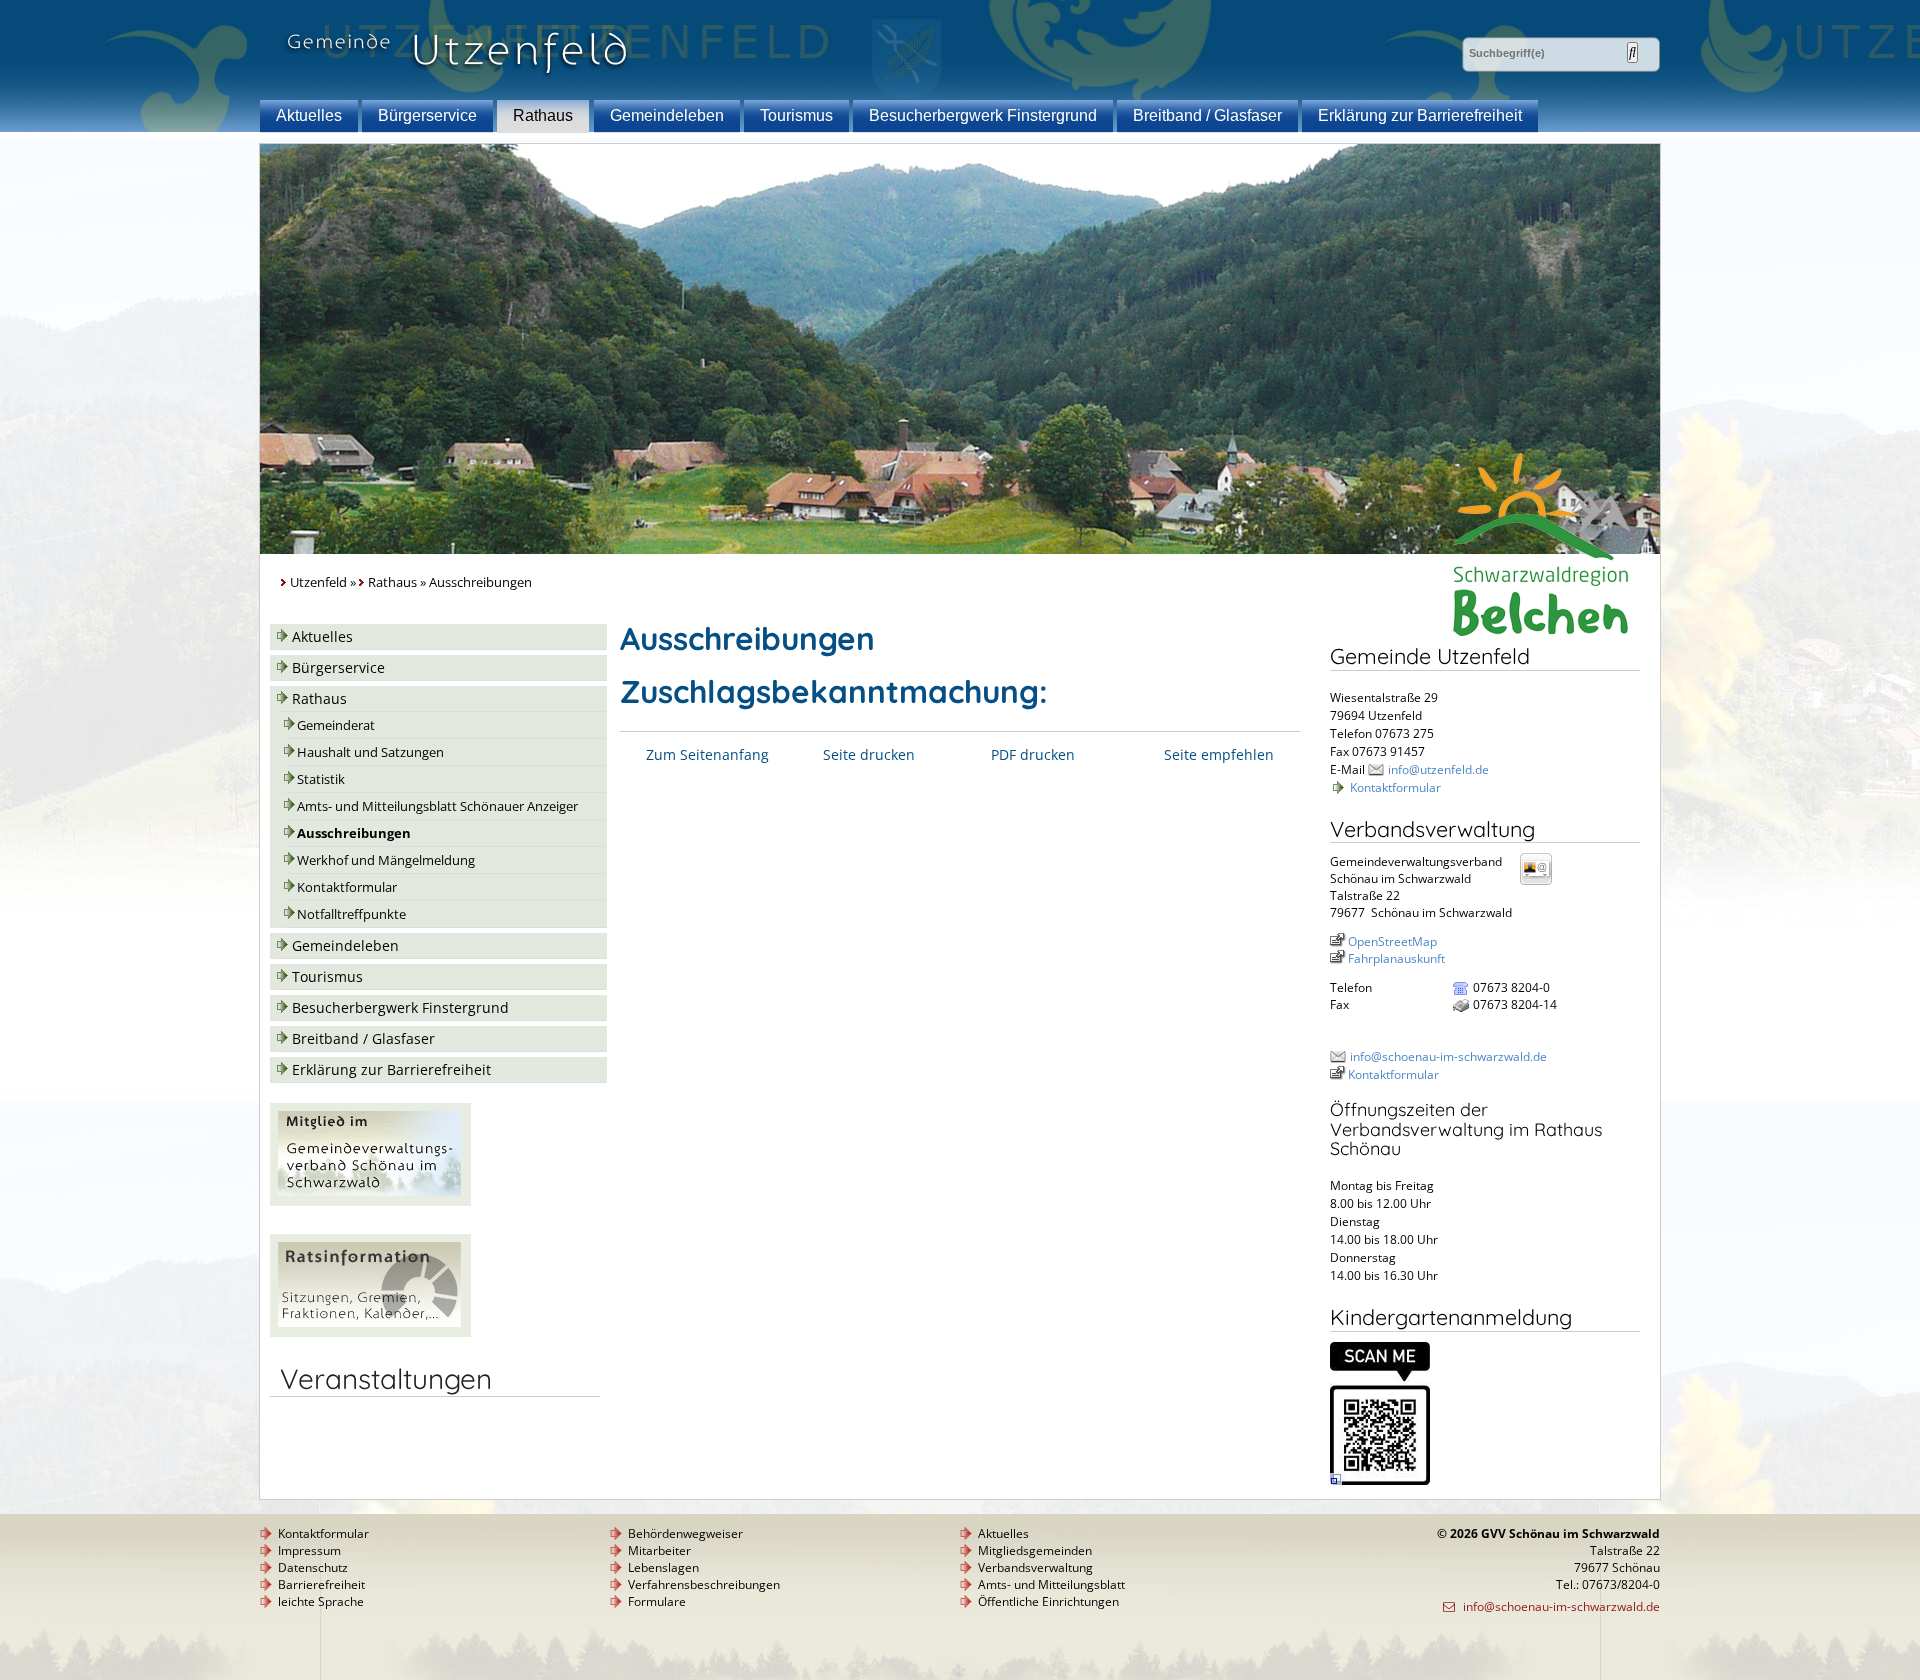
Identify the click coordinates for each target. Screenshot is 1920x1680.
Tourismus (796, 115)
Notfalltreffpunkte (351, 914)
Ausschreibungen (354, 833)
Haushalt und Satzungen (370, 752)
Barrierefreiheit (321, 1584)
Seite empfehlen (1219, 754)
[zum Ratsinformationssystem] (370, 1331)
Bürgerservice (427, 115)
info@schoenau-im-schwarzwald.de (1448, 1056)
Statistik (321, 779)
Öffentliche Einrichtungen (1048, 1601)
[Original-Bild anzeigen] (1380, 1480)
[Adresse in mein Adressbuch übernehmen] (1542, 883)
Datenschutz (313, 1567)
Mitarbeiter (659, 1550)
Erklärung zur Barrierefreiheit (1420, 115)
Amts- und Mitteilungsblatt (1051, 1584)
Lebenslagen (663, 1567)
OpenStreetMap (1392, 941)
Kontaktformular (347, 887)
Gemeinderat (336, 725)
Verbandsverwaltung (1035, 1567)
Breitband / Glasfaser (1207, 115)
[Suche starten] (1632, 52)
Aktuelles (309, 115)
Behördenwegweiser (685, 1533)
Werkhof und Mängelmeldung (386, 860)
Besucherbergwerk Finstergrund (983, 115)
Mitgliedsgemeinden (1035, 1550)
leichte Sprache (321, 1601)
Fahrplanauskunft (1396, 958)
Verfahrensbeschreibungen (704, 1584)
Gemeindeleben (667, 115)
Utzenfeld (318, 582)
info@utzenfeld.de (1438, 769)
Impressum (309, 1550)
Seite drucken (869, 754)
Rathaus (543, 115)
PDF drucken (1033, 754)
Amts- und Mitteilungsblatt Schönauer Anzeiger (437, 806)
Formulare (657, 1601)
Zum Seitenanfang (707, 754)
